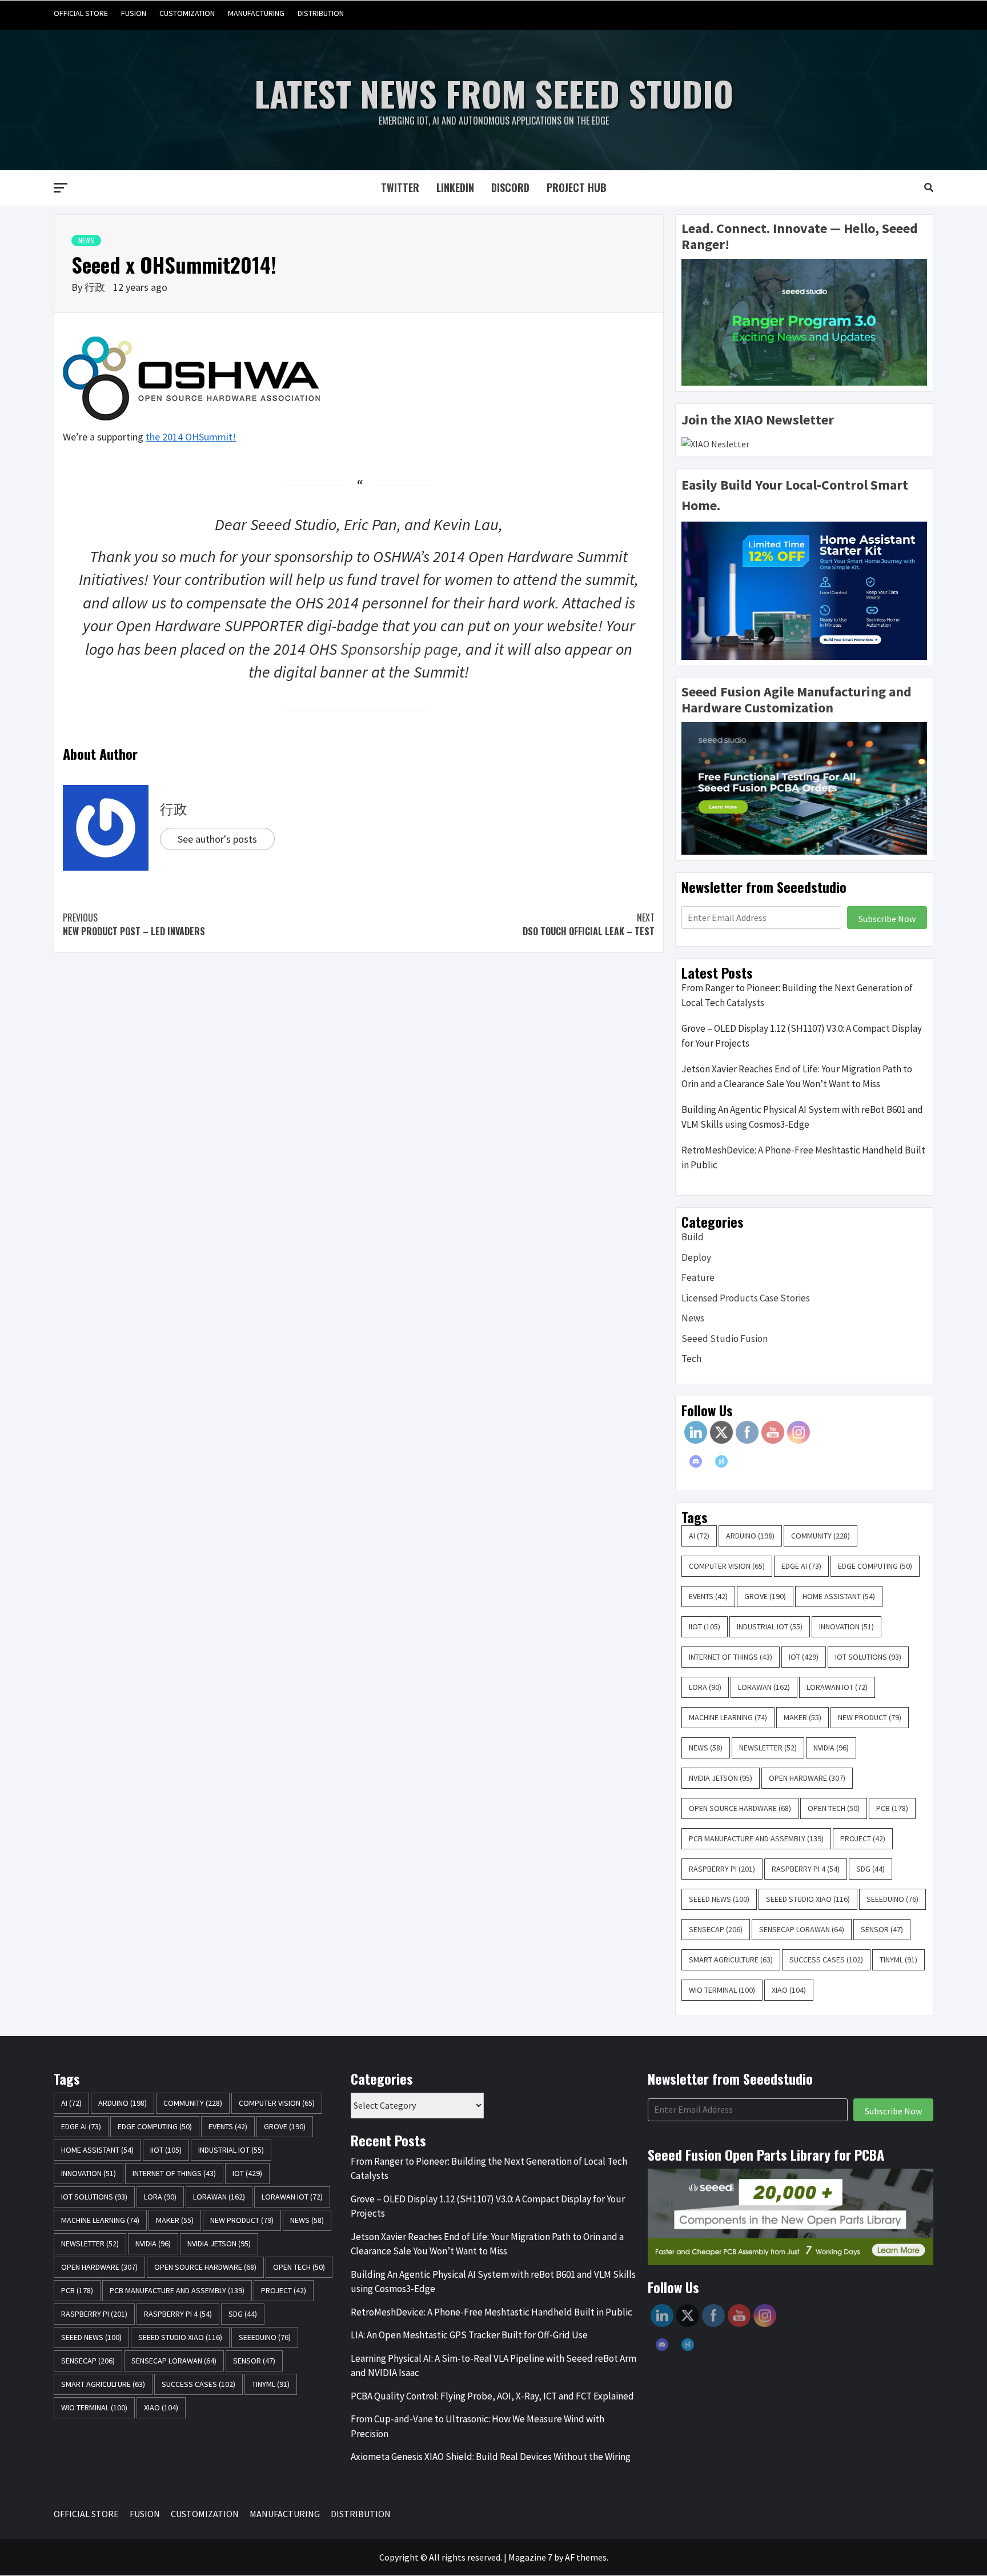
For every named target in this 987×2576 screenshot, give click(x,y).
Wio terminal (722, 1990)
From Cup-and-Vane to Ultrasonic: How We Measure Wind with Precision (478, 2426)
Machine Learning (728, 1717)
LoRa (705, 1687)
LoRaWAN (764, 1687)
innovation (846, 1626)
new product (870, 1717)
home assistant (839, 1596)
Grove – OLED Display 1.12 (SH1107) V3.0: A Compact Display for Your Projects (802, 1036)
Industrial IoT (770, 1626)
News (86, 240)
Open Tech (834, 1808)
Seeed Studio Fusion (725, 1339)
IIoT (705, 1626)
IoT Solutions (868, 1657)
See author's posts (217, 839)
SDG (870, 1869)
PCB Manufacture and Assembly (756, 1838)
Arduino (750, 1536)
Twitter (400, 187)
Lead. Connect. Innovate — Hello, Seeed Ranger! (800, 237)
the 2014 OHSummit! (191, 437)
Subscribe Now (887, 919)
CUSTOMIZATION (187, 13)
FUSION (134, 13)
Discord (510, 187)
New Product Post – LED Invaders (134, 924)
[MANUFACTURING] (902, 13)
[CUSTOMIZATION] (880, 13)
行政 (96, 287)
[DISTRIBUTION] (923, 13)
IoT (804, 1657)
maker (803, 1717)
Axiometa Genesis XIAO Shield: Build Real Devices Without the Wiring (491, 2457)
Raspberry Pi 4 (806, 1869)
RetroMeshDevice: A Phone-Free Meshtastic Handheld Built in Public (803, 1157)
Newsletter (768, 1748)
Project (863, 1838)
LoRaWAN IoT (837, 1687)
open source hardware (740, 1808)
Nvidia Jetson (721, 1778)
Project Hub (577, 187)
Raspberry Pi (722, 1869)
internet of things (731, 1657)
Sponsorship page (399, 649)
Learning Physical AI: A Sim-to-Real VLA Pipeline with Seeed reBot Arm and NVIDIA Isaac (493, 2366)
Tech (691, 1359)
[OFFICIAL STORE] (836, 13)
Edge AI (801, 1566)
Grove (765, 1596)
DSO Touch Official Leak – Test (589, 924)
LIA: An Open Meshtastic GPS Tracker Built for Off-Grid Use (469, 2335)
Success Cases (826, 1960)
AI (699, 1536)
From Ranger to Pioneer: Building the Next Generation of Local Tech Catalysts (797, 995)
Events (708, 1596)
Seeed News (719, 1899)
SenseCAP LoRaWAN (802, 1929)
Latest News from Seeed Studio (494, 93)
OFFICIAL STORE (81, 13)
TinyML (898, 1960)
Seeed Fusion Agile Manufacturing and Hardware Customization (797, 700)
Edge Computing (875, 1566)
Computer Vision (727, 1566)
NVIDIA (831, 1748)
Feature (698, 1277)
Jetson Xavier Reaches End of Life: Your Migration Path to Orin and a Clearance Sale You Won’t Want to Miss (797, 1076)
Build (693, 1237)
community (821, 1536)
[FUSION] (858, 13)
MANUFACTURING (256, 13)
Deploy (696, 1257)
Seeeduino (892, 1899)
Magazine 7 (530, 2557)
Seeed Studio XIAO (808, 1899)
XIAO (789, 1990)
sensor (882, 1929)
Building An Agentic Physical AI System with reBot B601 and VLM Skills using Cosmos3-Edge (802, 1117)
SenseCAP (716, 1929)
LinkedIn (455, 187)
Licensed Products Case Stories (746, 1298)
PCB (892, 1808)
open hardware (807, 1778)
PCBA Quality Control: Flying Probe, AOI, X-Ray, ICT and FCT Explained (492, 2396)
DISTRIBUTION (321, 13)
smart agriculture (731, 1960)
